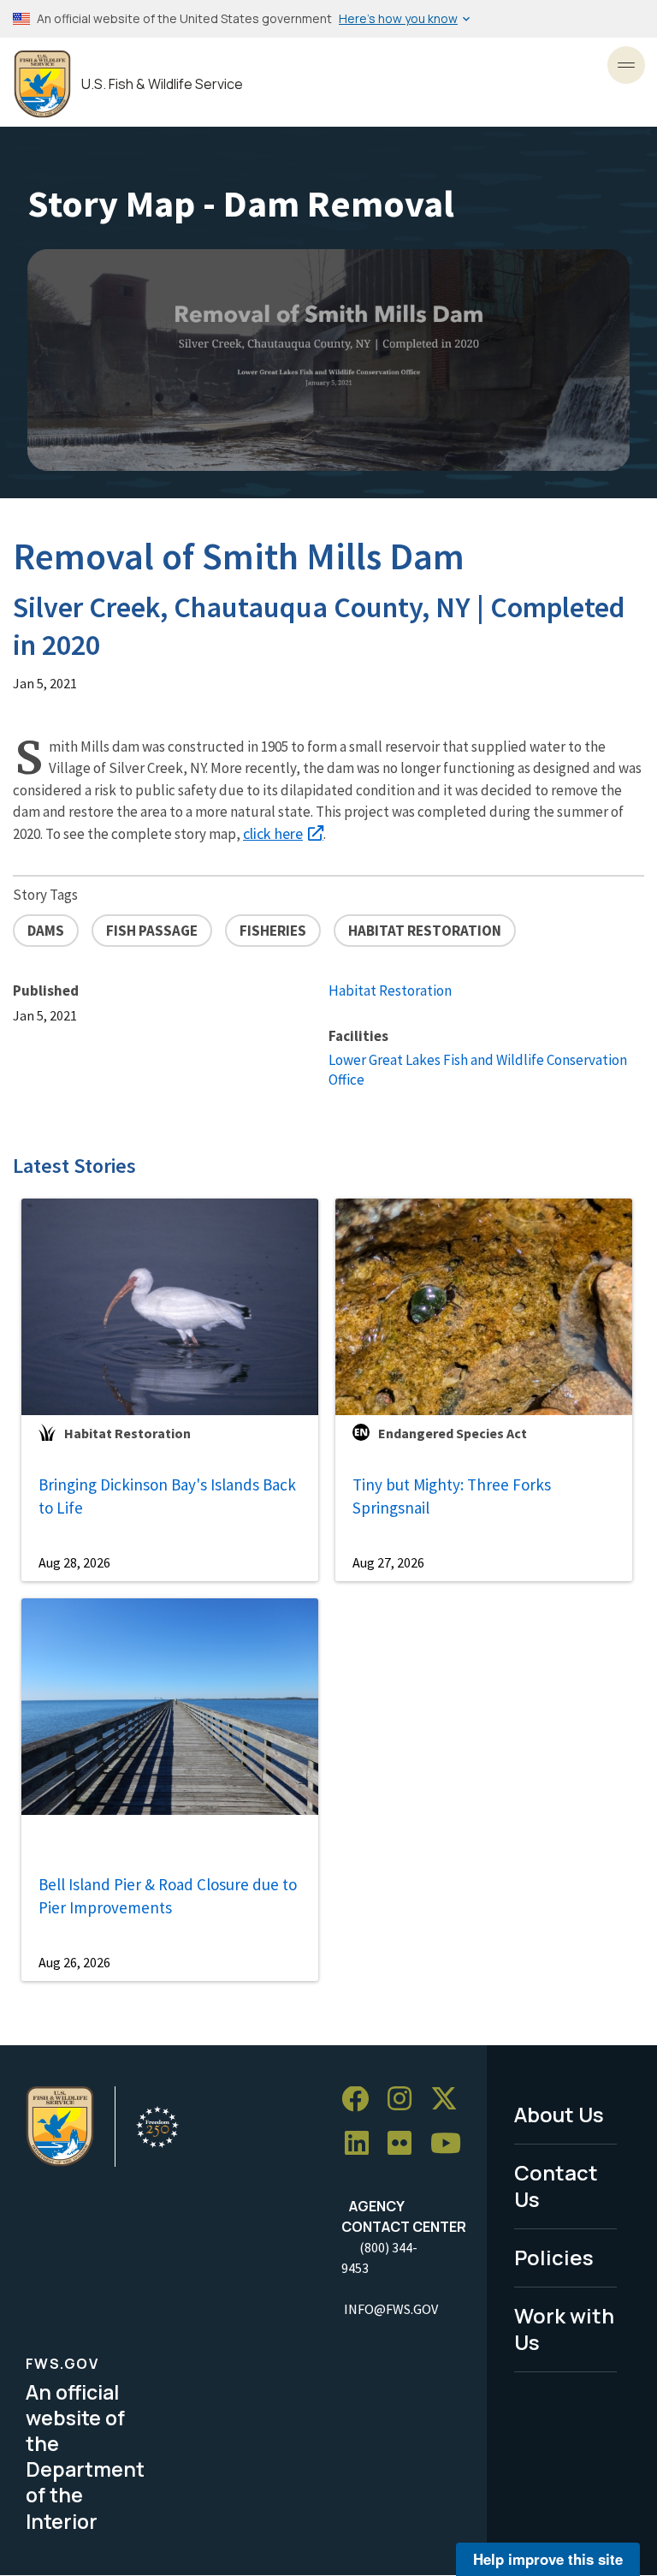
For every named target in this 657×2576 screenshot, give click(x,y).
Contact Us (556, 2186)
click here (273, 833)
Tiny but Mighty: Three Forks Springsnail (452, 1496)
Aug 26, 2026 (74, 1962)
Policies (554, 2257)
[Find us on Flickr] (405, 2144)
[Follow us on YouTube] (452, 2144)
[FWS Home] (42, 84)
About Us (559, 2114)
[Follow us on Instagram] (405, 2100)
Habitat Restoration (390, 991)
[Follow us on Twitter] (450, 2100)
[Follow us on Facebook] (361, 2100)
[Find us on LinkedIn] (363, 2144)
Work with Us (564, 2329)
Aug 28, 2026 (74, 1562)
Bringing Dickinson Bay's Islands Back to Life (167, 1496)
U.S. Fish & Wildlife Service (162, 84)
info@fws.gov (391, 2309)
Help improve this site (548, 2559)
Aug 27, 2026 (388, 1562)
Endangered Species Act (453, 1433)
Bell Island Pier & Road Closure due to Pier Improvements (168, 1896)
